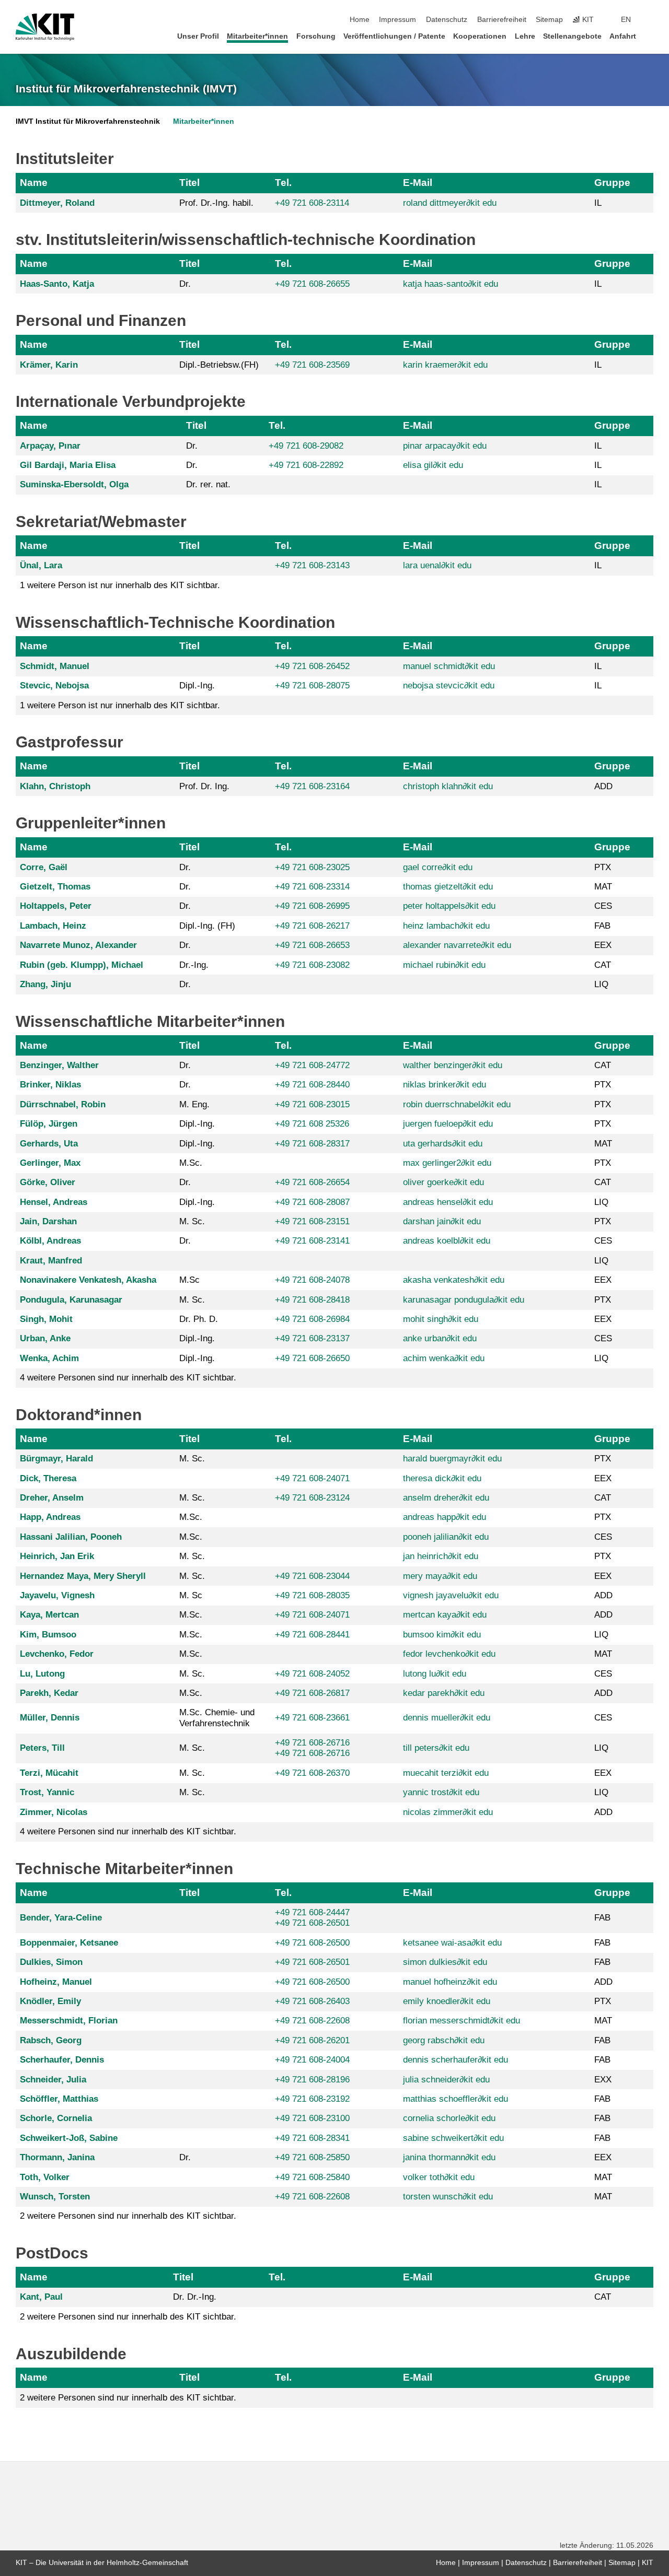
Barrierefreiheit (502, 20)
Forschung (316, 36)
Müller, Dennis (50, 1718)
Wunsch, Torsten (55, 2197)
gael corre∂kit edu (438, 867)
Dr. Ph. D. (199, 1319)
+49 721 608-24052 (312, 1674)
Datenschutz (447, 20)
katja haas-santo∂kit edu (451, 284)
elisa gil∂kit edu (433, 465)
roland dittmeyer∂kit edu (450, 203)
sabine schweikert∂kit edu (453, 2138)
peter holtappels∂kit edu (449, 906)
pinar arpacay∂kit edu (445, 446)
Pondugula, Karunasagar (71, 1300)
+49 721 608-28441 (312, 1635)
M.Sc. (191, 1163)
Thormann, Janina (57, 2157)
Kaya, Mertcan (49, 1615)
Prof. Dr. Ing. (204, 786)
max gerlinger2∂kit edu (447, 1163)
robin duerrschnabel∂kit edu (457, 1104)
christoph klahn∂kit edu (448, 786)
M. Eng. (194, 1104)
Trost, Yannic (47, 1792)
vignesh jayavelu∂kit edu (451, 1595)
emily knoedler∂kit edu (447, 2001)
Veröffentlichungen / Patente (394, 36)
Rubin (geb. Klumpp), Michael (82, 965)
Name (34, 183)
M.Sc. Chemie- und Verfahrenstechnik (217, 1718)
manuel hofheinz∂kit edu (450, 1982)
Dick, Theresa (48, 1478)
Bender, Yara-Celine (61, 1918)
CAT (603, 965)
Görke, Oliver (48, 1182)
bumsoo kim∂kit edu (442, 1635)
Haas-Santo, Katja (57, 284)
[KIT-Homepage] (45, 27)
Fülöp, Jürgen (49, 1124)
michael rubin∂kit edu (444, 965)
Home (360, 20)
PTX (603, 867)
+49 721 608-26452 (312, 666)
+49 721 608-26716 (312, 1743)
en (626, 20)
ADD (603, 786)
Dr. (185, 284)
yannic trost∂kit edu (441, 1792)
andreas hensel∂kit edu (448, 1202)
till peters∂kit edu (436, 1748)
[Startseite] (650, 36)
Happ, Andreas (50, 1517)
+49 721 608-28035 (312, 1595)
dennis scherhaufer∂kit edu (455, 2060)
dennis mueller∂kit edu (447, 1718)
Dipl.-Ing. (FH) (207, 926)
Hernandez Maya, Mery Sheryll (83, 1576)
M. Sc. (192, 1221)
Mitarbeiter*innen (257, 36)
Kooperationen (480, 36)
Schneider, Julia (53, 2080)
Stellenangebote (572, 36)
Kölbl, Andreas (50, 1241)
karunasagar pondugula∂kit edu (464, 1300)
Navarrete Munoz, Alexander (78, 945)
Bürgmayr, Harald (56, 1459)
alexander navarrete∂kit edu (457, 945)
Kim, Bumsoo (48, 1635)
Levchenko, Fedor (57, 1654)
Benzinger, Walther (59, 1065)
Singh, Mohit (46, 1319)
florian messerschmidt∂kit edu (462, 2021)
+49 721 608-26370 (312, 1773)
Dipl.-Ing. (197, 686)
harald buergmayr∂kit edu (452, 1459)
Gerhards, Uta (49, 1144)
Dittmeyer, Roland (57, 203)
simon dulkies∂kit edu (445, 1962)
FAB (602, 926)
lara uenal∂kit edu (437, 565)
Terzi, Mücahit (49, 1773)
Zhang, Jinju (45, 984)
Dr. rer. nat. (208, 484)
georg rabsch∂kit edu (444, 2040)
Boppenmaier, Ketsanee (69, 1943)
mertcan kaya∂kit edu (445, 1615)
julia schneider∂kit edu (446, 2080)
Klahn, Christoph (55, 786)
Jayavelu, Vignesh (57, 1595)
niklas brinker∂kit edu (445, 1085)
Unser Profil (198, 36)
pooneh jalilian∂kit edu (446, 1537)
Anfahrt (623, 36)
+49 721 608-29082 (306, 446)
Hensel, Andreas (54, 1202)
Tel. (283, 183)
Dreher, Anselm (52, 1498)
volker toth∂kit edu (439, 2177)
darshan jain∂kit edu (442, 1221)
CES (603, 906)
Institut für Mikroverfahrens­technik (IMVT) (126, 89)
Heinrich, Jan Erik (57, 1556)
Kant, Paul (41, 2297)
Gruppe (612, 183)
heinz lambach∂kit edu (446, 926)
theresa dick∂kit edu (442, 1478)
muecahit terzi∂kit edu (446, 1773)
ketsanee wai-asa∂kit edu (452, 1943)
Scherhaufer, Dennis (62, 2060)
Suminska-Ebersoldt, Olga (74, 484)
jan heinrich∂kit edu (441, 1556)
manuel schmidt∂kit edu (449, 666)
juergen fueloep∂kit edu (448, 1124)
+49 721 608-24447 (312, 1912)
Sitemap (549, 20)
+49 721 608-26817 (312, 1693)
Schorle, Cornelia (56, 2118)
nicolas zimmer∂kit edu (448, 1812)
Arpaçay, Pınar (50, 446)
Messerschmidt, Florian (69, 2021)
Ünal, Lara (41, 565)
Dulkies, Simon (51, 1962)
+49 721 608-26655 (312, 284)
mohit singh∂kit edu (441, 1319)
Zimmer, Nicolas (54, 1812)
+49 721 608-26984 (312, 1319)
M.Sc (189, 1280)
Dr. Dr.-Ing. (195, 2297)
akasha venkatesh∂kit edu (454, 1280)
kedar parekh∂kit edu (444, 1693)
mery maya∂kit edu (440, 1576)
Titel (189, 183)
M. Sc (191, 1595)
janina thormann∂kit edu (449, 2157)
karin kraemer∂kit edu (445, 365)
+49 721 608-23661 (312, 1718)
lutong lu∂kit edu (435, 1674)
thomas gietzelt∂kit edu (448, 887)
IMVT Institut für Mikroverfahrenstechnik (88, 121)
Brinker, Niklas (50, 1085)
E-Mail (418, 183)
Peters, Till (42, 1748)
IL (598, 203)
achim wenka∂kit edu (444, 1358)
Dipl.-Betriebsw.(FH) (219, 365)
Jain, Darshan (48, 1221)
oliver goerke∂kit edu (443, 1182)
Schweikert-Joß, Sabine (69, 2138)
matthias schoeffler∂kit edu (455, 2099)
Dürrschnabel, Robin (63, 1104)
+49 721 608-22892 (306, 465)
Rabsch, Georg (51, 2040)
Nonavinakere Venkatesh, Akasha (88, 1280)
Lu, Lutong (42, 1674)
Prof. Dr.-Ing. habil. (216, 203)
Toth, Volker (45, 2177)
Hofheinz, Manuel (56, 1982)
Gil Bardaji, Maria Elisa (68, 465)
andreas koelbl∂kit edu (447, 1241)
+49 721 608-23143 (312, 565)
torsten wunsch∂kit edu (448, 2197)
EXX (603, 2080)
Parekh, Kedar (49, 1693)
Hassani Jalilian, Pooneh (71, 1537)
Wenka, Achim (49, 1358)
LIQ (601, 984)
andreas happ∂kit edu (445, 1517)
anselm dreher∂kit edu (446, 1498)
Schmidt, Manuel (55, 666)
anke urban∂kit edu (440, 1338)
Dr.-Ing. (194, 965)
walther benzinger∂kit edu (453, 1065)
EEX (603, 945)
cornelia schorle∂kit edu (449, 2118)
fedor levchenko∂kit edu (449, 1654)
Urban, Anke (45, 1338)
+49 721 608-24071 (312, 1478)
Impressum (397, 20)
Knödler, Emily (50, 2001)
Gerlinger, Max (50, 1163)
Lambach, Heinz (53, 926)
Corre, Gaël (44, 867)
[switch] (650, 20)
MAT (603, 887)
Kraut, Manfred (51, 1261)
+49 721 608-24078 (312, 1280)
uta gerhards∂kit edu (443, 1144)
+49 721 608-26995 (312, 906)
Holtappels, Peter (56, 906)
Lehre (525, 36)
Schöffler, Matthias (59, 2099)
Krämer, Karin (49, 365)
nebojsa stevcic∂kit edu (449, 686)
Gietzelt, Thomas (55, 887)
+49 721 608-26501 (312, 1923)
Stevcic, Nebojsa (54, 686)
